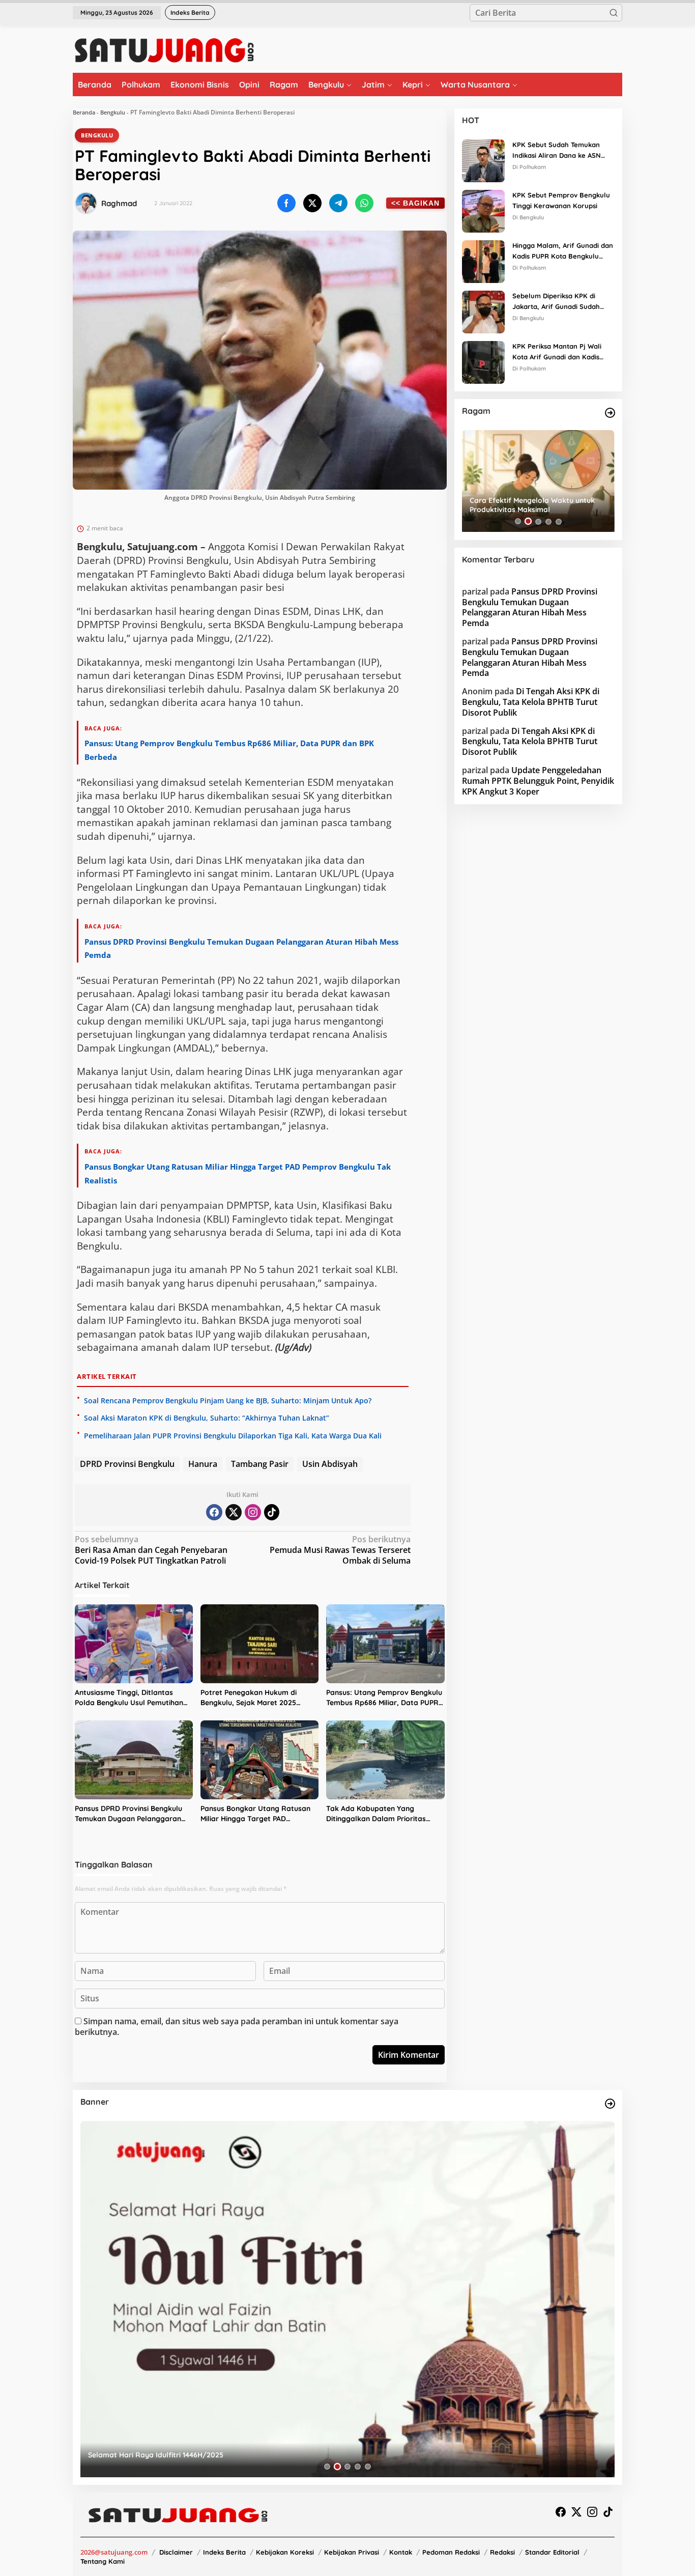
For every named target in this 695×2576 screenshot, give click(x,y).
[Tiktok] (272, 1512)
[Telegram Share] (338, 203)
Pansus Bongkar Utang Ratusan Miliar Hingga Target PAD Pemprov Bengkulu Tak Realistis (256, 1814)
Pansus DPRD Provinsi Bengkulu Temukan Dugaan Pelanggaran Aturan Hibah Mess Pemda (128, 1814)
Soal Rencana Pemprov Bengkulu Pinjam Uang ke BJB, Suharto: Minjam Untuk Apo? (228, 1400)
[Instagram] (253, 1512)
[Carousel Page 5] (559, 521)
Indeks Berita (224, 2552)
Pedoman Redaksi (451, 2552)
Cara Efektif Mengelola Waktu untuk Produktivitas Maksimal (532, 505)
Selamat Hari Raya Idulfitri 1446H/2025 (156, 2455)
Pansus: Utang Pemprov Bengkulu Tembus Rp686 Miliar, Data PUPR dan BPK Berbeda (384, 1698)
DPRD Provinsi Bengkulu (127, 1464)
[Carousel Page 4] (548, 521)
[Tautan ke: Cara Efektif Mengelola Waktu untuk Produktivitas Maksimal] (538, 481)
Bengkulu (113, 112)
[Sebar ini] (286, 203)
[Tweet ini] (312, 203)
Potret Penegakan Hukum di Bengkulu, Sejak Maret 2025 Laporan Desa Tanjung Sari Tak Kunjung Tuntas (255, 1698)
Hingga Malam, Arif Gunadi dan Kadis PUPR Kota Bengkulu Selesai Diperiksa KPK (563, 251)
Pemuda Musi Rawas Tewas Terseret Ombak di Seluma (340, 1550)
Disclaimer (176, 2552)
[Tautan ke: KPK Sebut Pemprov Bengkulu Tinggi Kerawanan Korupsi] (483, 210)
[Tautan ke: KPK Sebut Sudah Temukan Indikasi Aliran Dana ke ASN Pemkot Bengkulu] (483, 160)
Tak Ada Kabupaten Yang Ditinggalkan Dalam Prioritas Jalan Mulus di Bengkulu (376, 1814)
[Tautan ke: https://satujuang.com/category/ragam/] (610, 413)
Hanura (203, 1464)
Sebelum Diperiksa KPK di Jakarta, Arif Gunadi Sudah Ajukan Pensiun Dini (556, 302)
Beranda (84, 112)
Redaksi (502, 2552)
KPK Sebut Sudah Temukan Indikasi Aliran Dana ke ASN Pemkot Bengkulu (557, 151)
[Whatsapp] (364, 203)
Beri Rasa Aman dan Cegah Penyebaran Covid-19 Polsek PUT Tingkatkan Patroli (151, 1550)
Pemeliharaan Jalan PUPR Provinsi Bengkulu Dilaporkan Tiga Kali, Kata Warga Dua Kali (233, 1436)
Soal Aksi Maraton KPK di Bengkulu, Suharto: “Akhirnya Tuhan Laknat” (207, 1418)
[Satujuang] (164, 50)
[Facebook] (214, 1512)
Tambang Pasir (260, 1464)
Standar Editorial (552, 2552)
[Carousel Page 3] (538, 521)
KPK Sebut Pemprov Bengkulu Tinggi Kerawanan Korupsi (561, 200)
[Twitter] (234, 1512)
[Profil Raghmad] (86, 203)
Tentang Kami (103, 2561)
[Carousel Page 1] (518, 521)
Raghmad (119, 203)
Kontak (401, 2552)
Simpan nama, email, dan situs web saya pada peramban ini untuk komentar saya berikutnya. (237, 2027)
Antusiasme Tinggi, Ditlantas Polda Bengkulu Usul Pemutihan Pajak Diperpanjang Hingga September (129, 1698)
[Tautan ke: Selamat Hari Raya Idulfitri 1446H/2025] (347, 2299)
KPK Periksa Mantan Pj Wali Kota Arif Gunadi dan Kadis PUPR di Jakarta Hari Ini (557, 352)
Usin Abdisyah (330, 1464)
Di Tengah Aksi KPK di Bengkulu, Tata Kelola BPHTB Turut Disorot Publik (531, 702)
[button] (614, 13)
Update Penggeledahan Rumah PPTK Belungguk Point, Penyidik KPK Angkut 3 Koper (538, 780)
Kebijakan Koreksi (285, 2552)
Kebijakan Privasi (352, 2552)
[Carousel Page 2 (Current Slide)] (528, 521)
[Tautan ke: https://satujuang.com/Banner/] (610, 2104)
